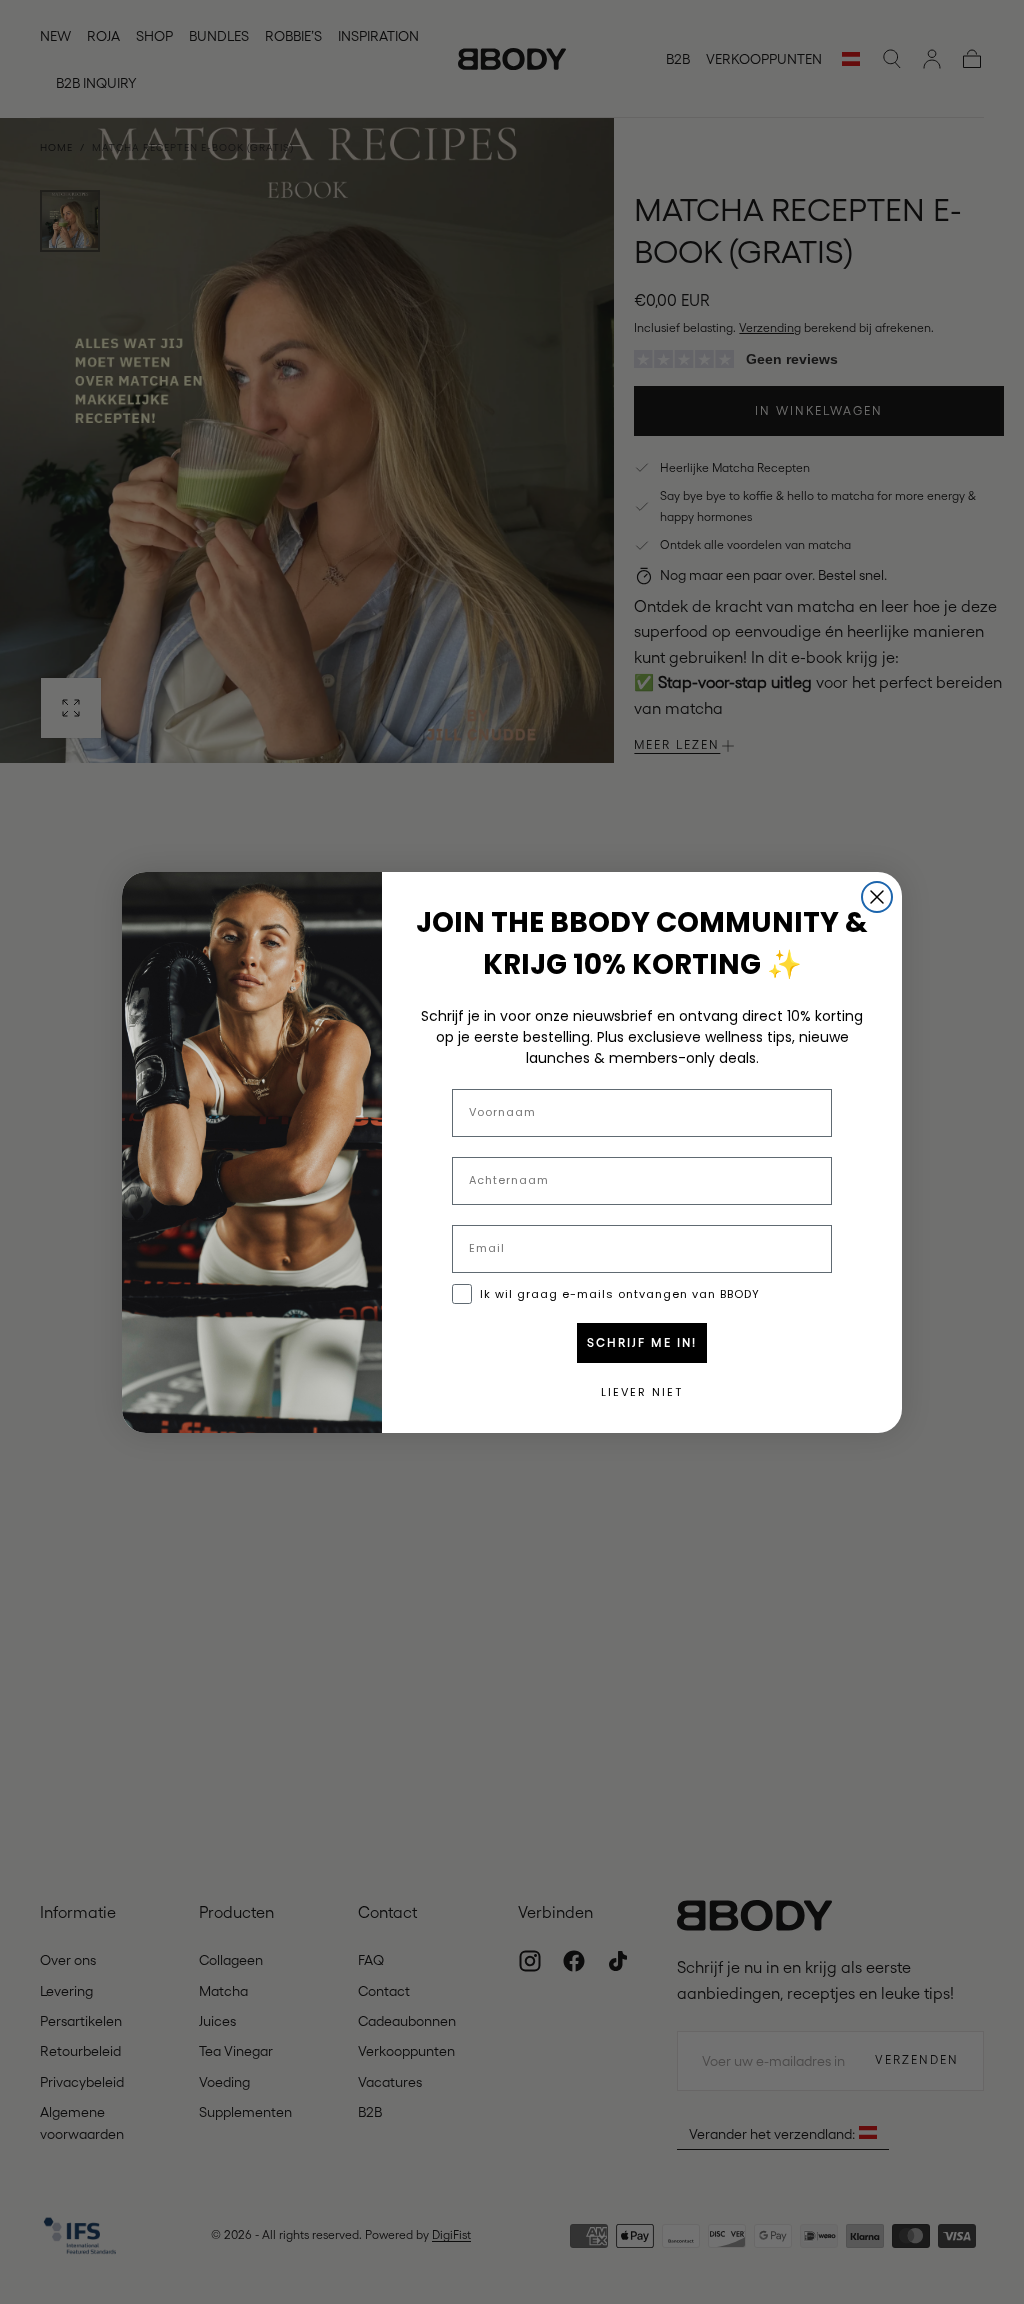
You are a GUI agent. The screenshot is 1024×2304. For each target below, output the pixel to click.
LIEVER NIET (642, 1392)
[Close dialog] (877, 897)
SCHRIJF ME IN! (642, 1343)
